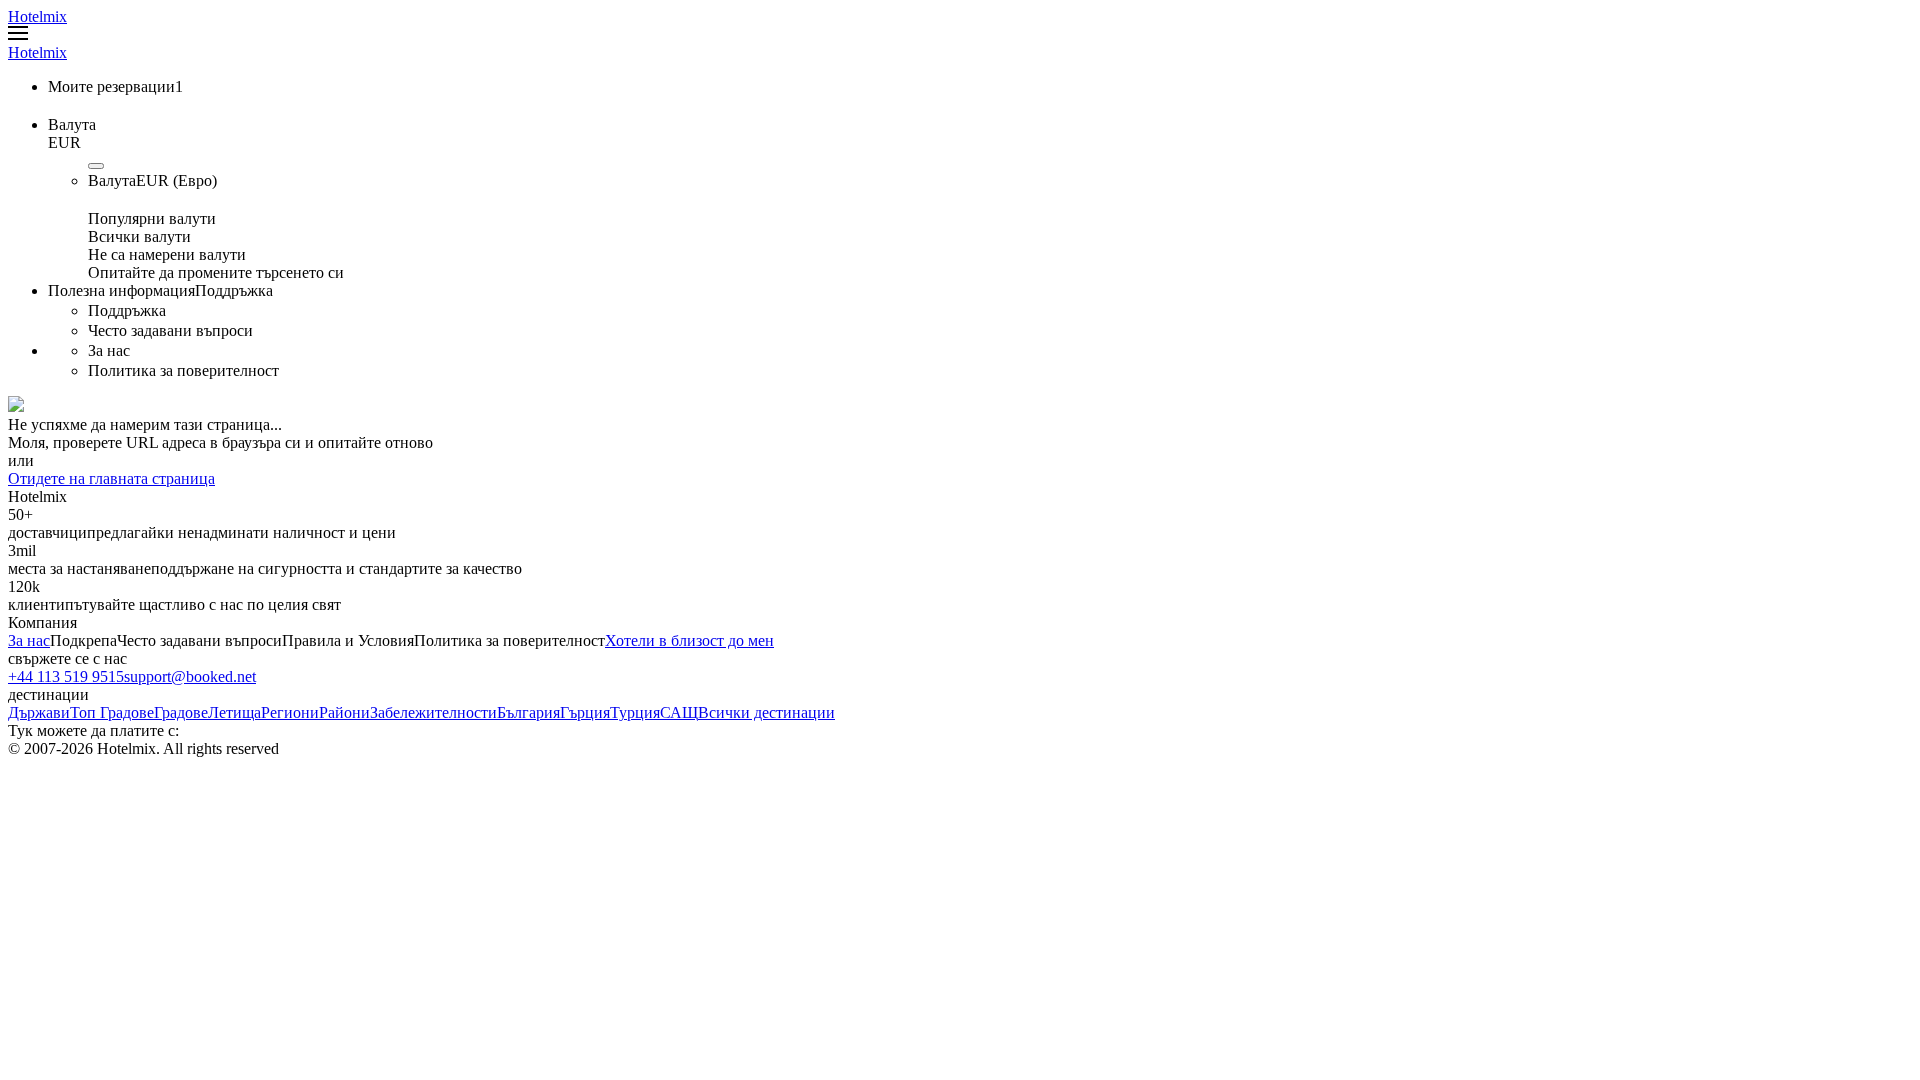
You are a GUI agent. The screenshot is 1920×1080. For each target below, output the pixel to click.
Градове (181, 712)
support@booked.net (190, 676)
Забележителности (433, 712)
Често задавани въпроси (199, 640)
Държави (39, 712)
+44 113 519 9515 (66, 676)
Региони (290, 712)
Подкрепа (83, 640)
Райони (344, 712)
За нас (29, 640)
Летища (234, 712)
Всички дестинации (766, 712)
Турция (635, 712)
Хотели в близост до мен (689, 640)
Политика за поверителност (509, 640)
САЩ (679, 712)
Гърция (585, 712)
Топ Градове (112, 712)
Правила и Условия (348, 640)
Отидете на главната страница (111, 478)
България (528, 712)
